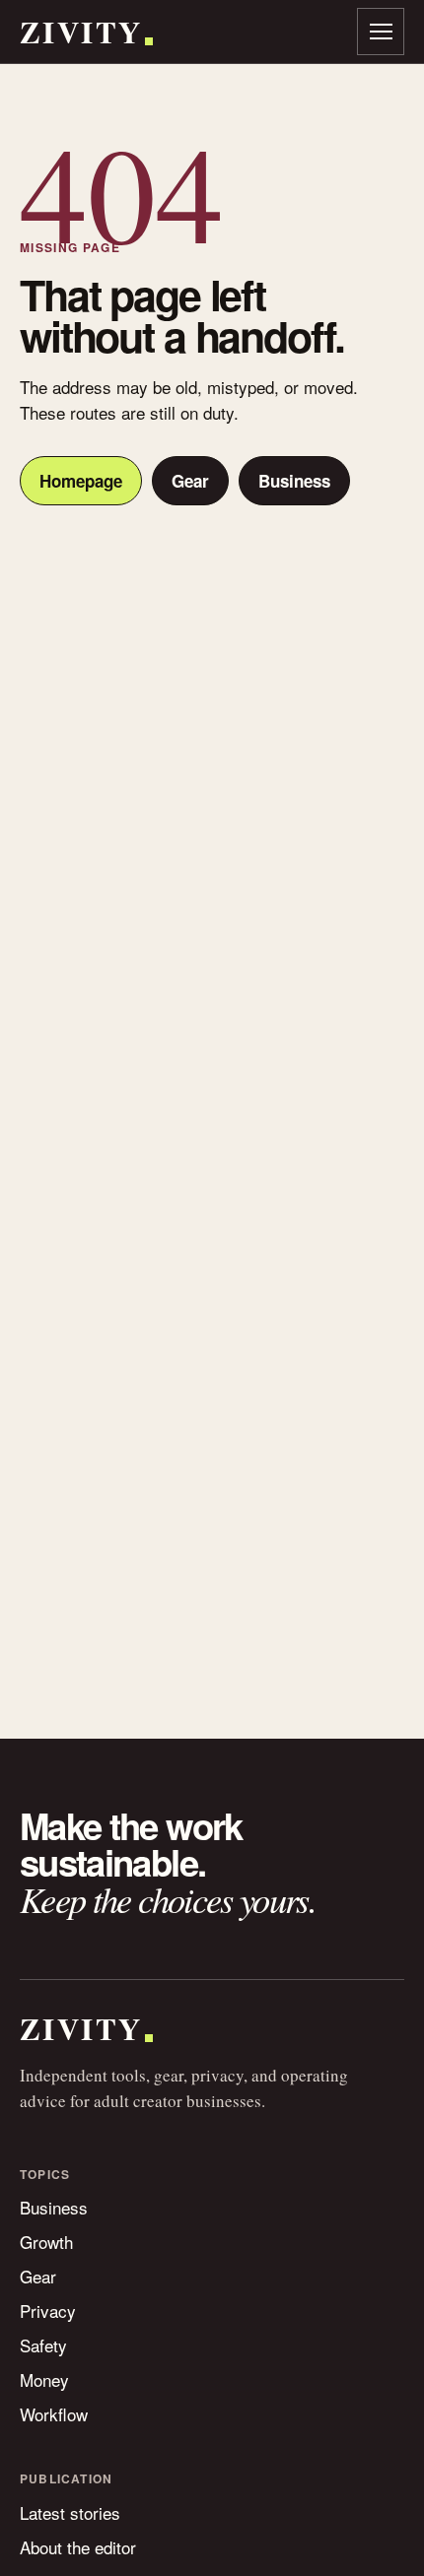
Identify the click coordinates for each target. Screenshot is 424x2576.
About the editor (78, 2547)
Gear (190, 481)
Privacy (48, 2311)
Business (294, 481)
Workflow (54, 2414)
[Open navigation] (381, 32)
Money (44, 2379)
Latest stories (70, 2512)
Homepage (81, 481)
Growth (46, 2242)
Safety (43, 2345)
